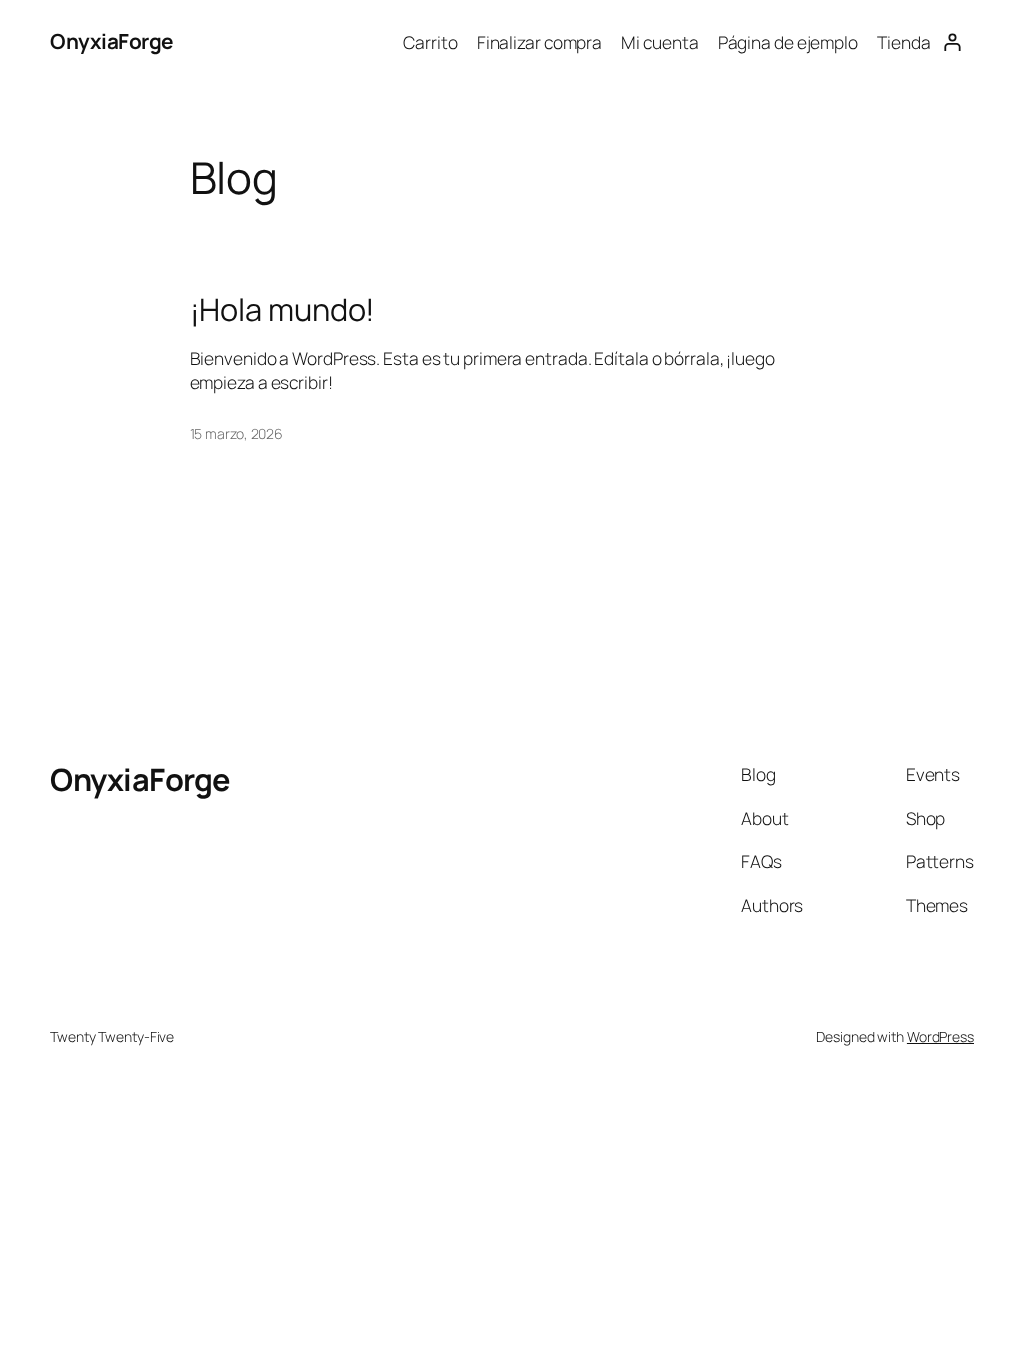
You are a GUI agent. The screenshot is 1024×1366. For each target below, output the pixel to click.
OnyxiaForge (111, 41)
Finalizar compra (539, 42)
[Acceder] (952, 41)
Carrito (430, 42)
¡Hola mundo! (283, 309)
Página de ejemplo (788, 42)
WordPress (940, 1036)
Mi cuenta (659, 42)
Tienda (903, 42)
